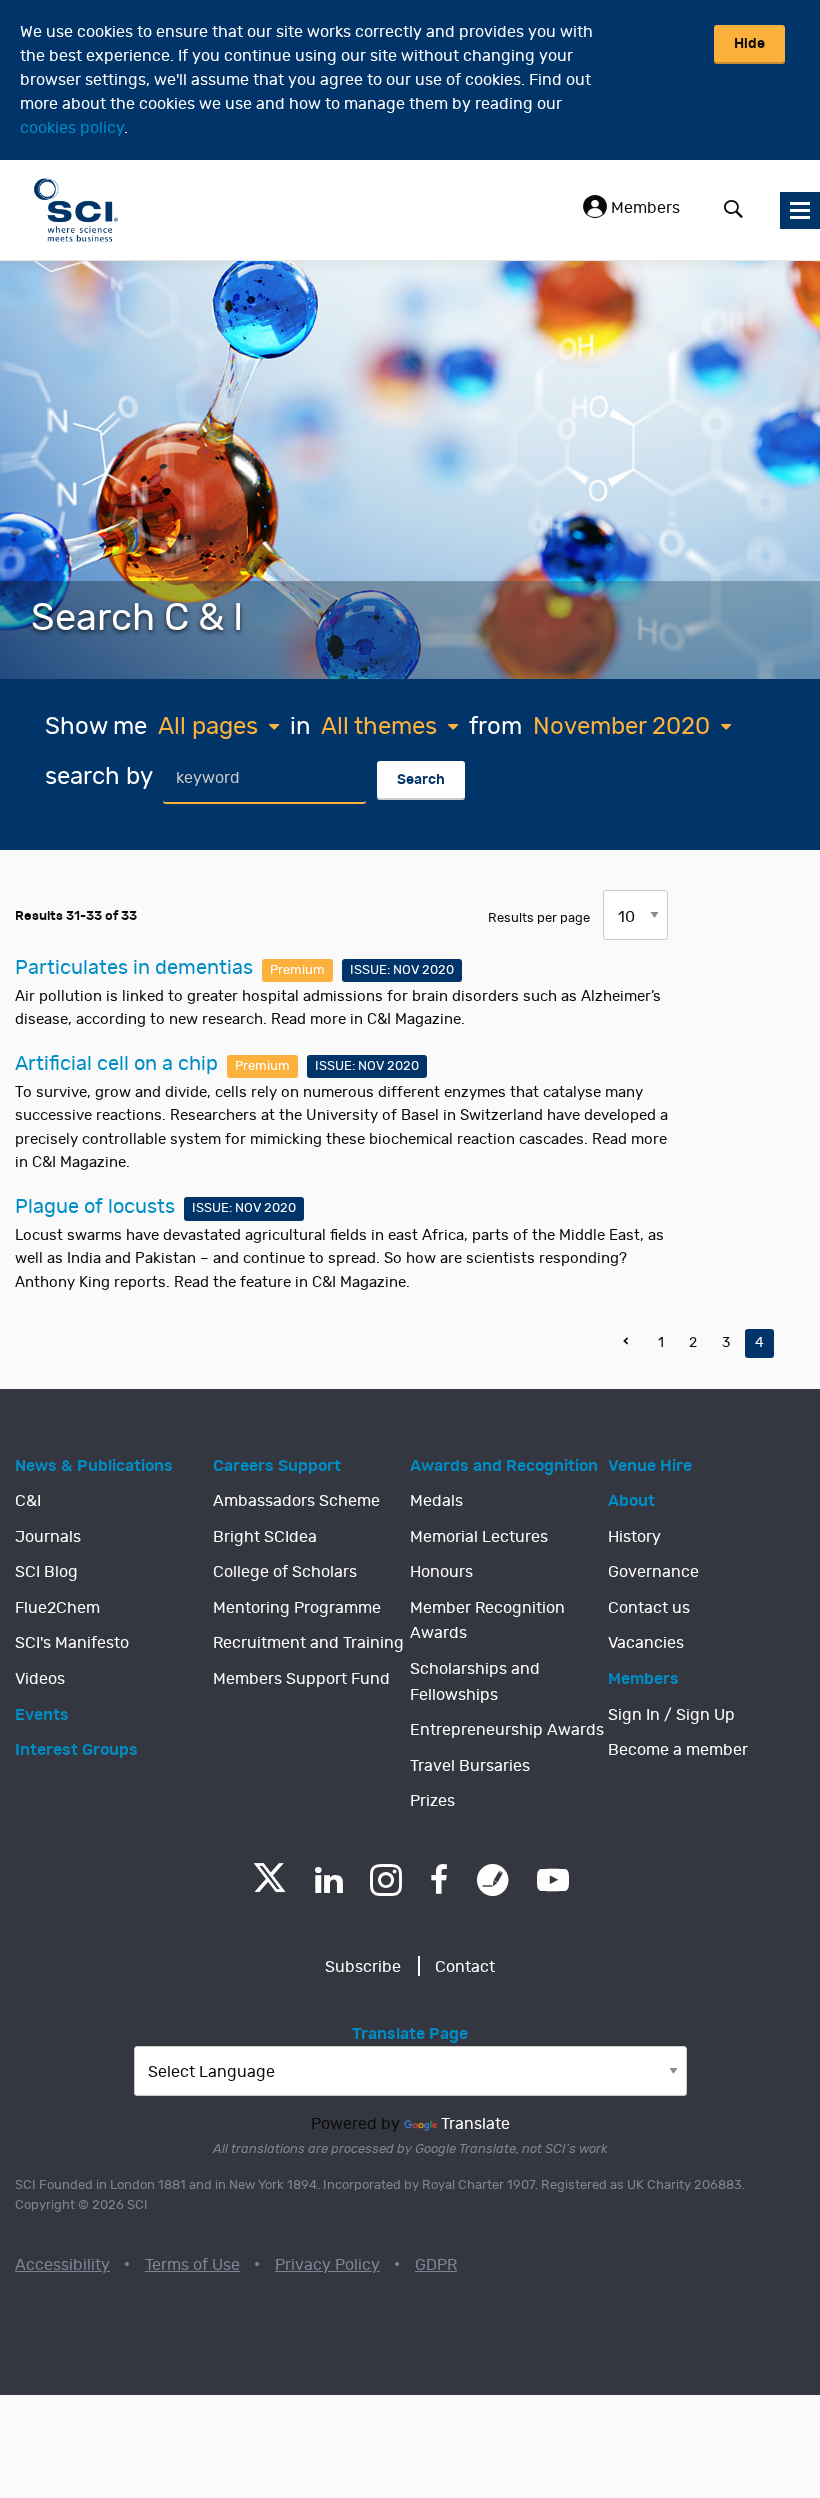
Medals (436, 1501)
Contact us (649, 1608)
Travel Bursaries (470, 1766)
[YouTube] (553, 1880)
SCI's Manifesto (72, 1643)
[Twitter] (269, 1886)
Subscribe (363, 1967)
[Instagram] (386, 1880)
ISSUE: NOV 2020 (402, 970)
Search (421, 779)
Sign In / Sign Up (671, 1715)
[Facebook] (439, 1880)
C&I (28, 1501)
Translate (475, 2124)
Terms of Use (192, 2265)
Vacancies (646, 1643)
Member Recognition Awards (487, 1621)
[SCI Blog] (493, 1880)
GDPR (436, 2265)
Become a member (678, 1750)
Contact (465, 1967)
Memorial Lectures (479, 1537)
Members (643, 208)
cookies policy (72, 128)
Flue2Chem (57, 1608)
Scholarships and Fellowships (475, 1682)
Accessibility (62, 2265)
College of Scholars (285, 1572)
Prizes (432, 1801)
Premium (297, 970)
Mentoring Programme (297, 1608)
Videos (40, 1679)
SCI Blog (46, 1572)
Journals (48, 1537)
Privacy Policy (327, 2265)
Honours (441, 1572)
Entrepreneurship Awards (507, 1730)
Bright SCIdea (265, 1537)
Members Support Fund (301, 1679)
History (634, 1537)
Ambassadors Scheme (296, 1501)
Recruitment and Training (308, 1643)
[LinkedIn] (328, 1880)
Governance (653, 1572)
